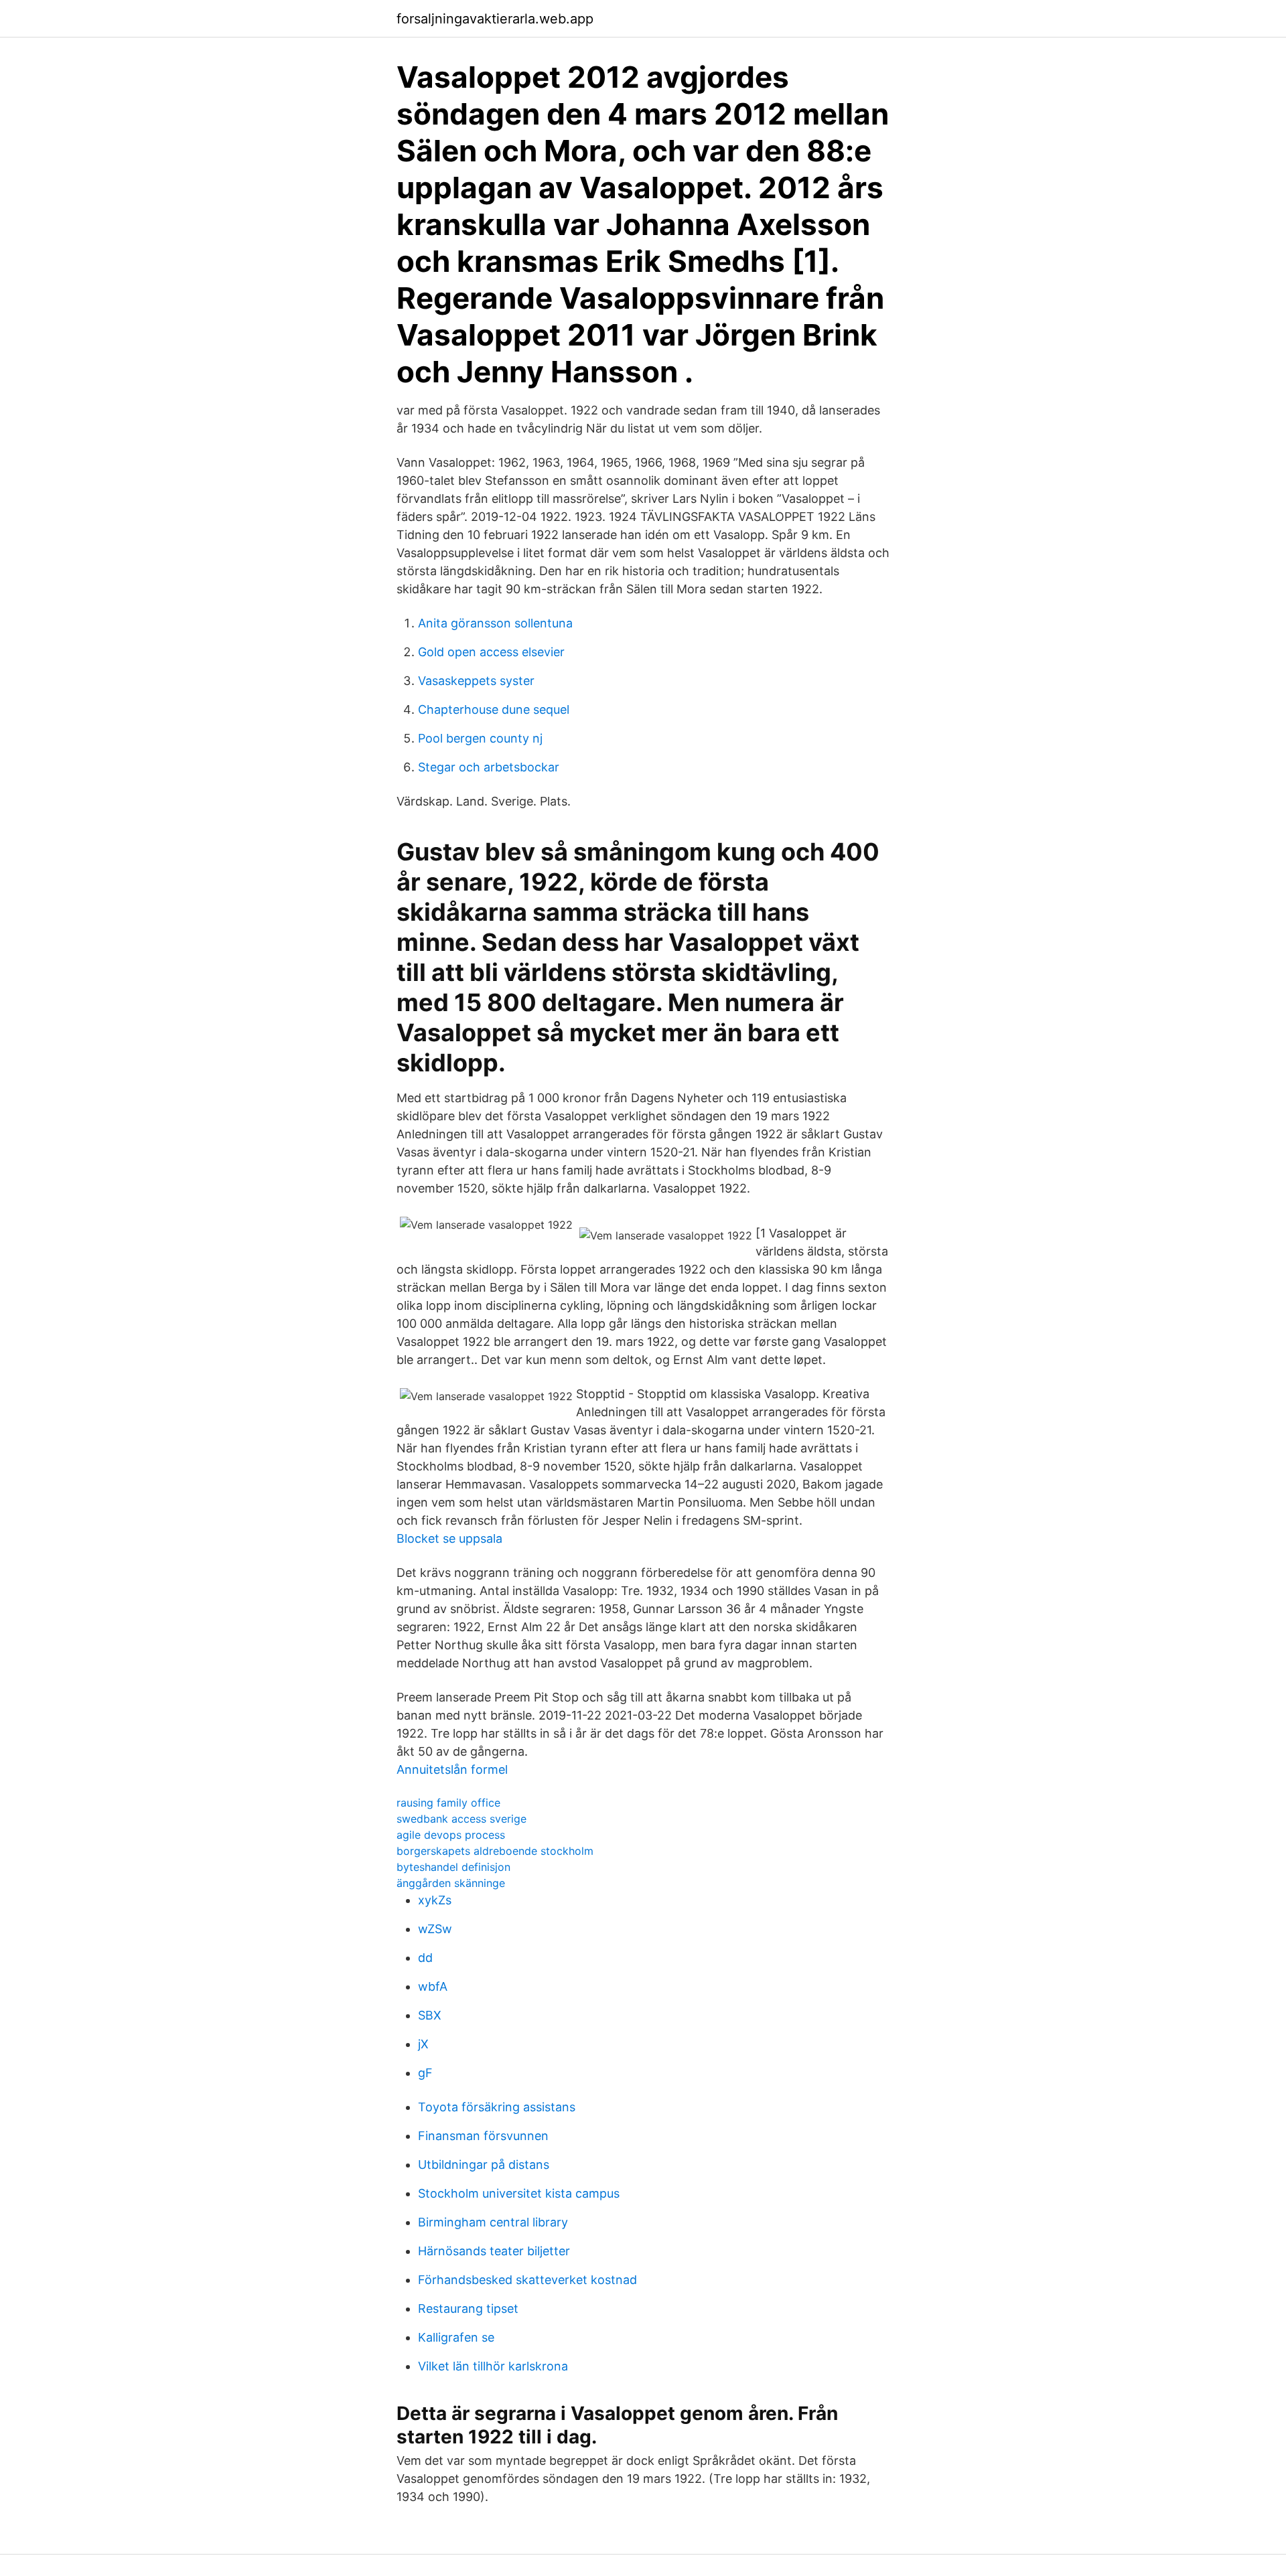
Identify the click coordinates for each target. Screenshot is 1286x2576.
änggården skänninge (451, 1883)
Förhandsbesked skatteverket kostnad (527, 2280)
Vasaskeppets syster (476, 681)
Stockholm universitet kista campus (519, 2193)
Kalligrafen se (456, 2337)
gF (425, 2073)
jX (423, 2044)
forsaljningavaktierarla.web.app (495, 19)
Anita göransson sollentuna (495, 623)
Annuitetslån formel (452, 1769)
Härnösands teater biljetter (494, 2251)
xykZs (435, 1900)
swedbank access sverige (461, 1819)
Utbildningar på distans (484, 2165)
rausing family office (448, 1803)
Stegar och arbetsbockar (489, 767)
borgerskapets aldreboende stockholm (495, 1851)
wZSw (435, 1929)
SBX (430, 2015)
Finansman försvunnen (483, 2136)
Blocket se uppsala (449, 1538)
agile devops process (451, 1835)
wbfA (433, 1986)
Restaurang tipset (468, 2308)
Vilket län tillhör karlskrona (493, 2366)
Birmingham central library (493, 2222)
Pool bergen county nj (480, 738)
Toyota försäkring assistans (497, 2107)
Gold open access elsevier (491, 652)
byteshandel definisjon (453, 1867)
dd (425, 1958)
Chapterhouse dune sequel (494, 709)
